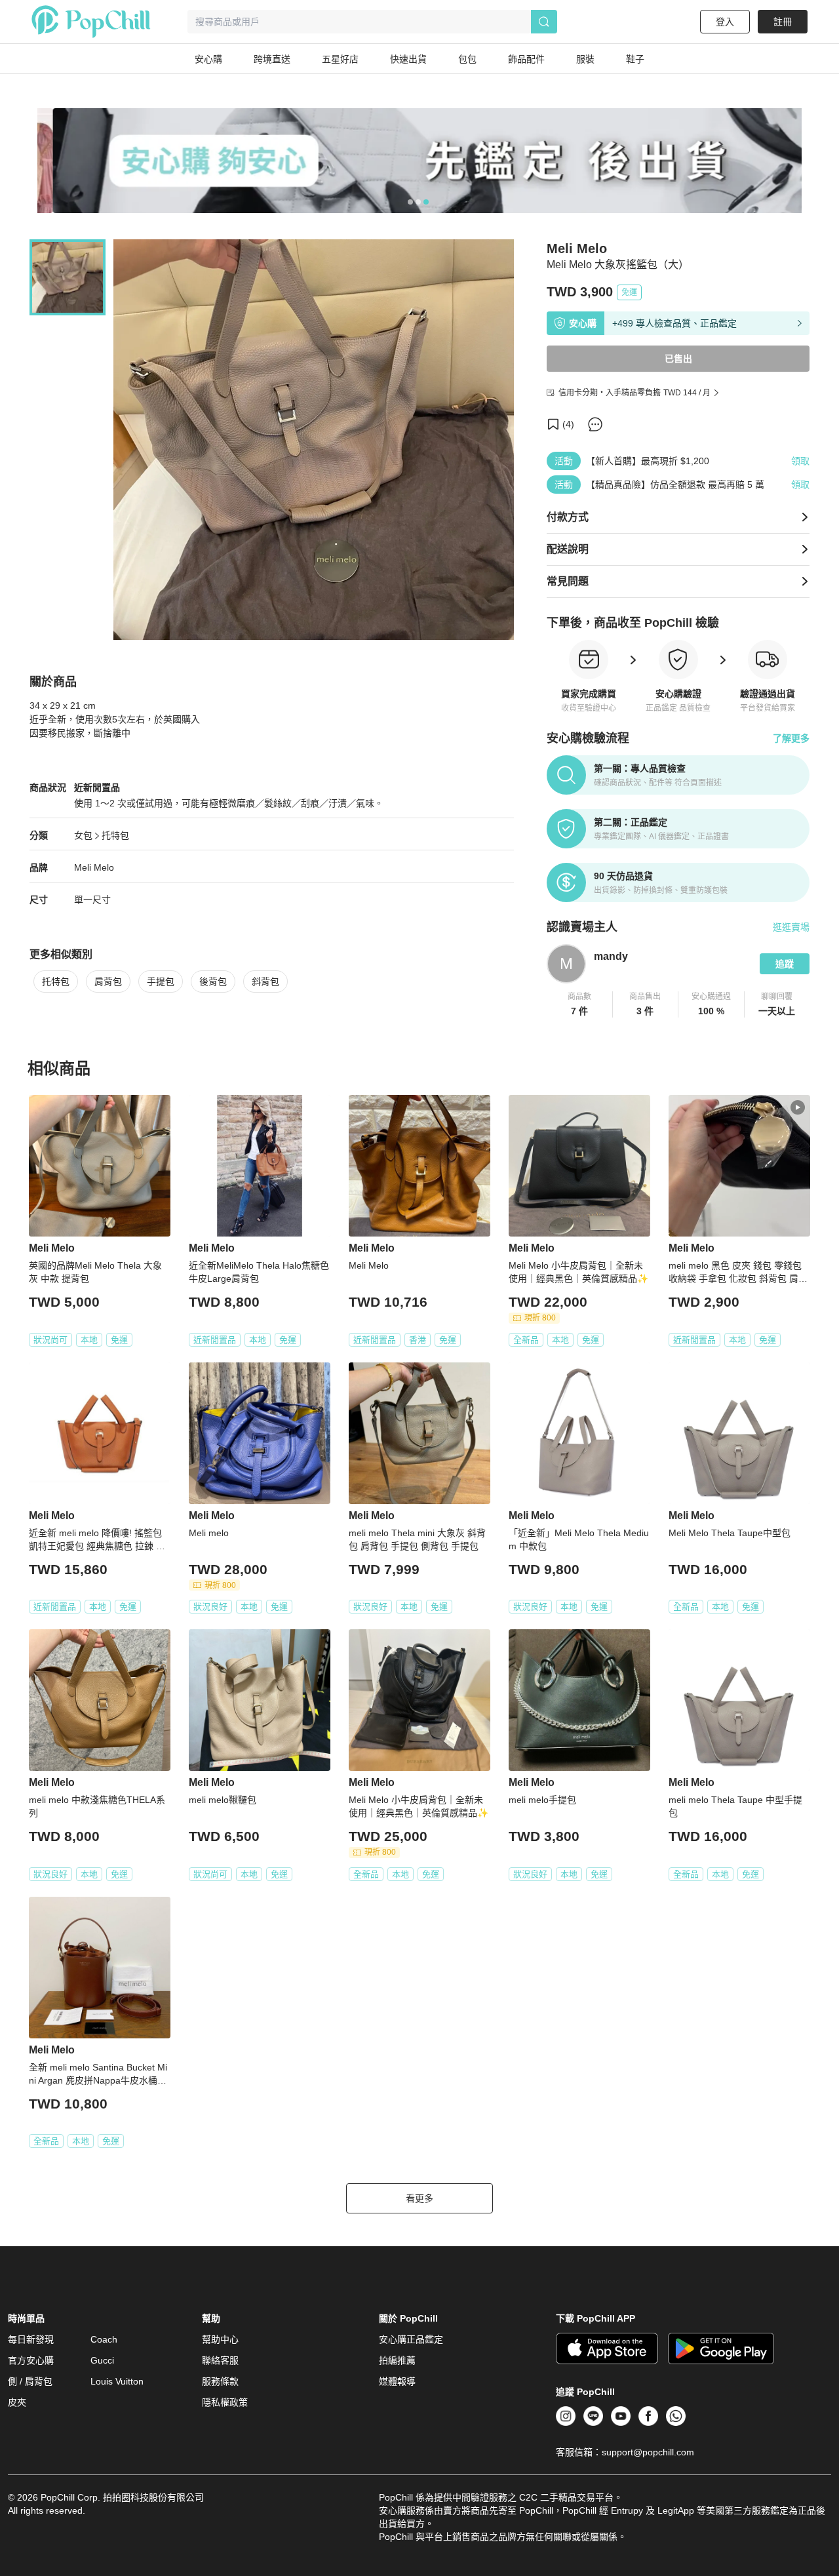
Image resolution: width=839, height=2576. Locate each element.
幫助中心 (220, 2339)
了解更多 (791, 738)
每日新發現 (31, 2339)
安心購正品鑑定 (411, 2339)
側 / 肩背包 (30, 2381)
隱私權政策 (225, 2402)
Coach (104, 2339)
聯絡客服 (220, 2360)
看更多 (419, 2198)
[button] (580, 1004)
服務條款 (220, 2381)
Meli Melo (94, 867)
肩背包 (108, 981)
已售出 (678, 359)
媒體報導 (397, 2381)
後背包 (213, 981)
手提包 (161, 981)
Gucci (102, 2360)
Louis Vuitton (117, 2381)
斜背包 (265, 981)
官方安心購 (31, 2360)
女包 (83, 835)
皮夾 (17, 2402)
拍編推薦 (397, 2360)
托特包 (115, 835)
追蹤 (785, 964)
